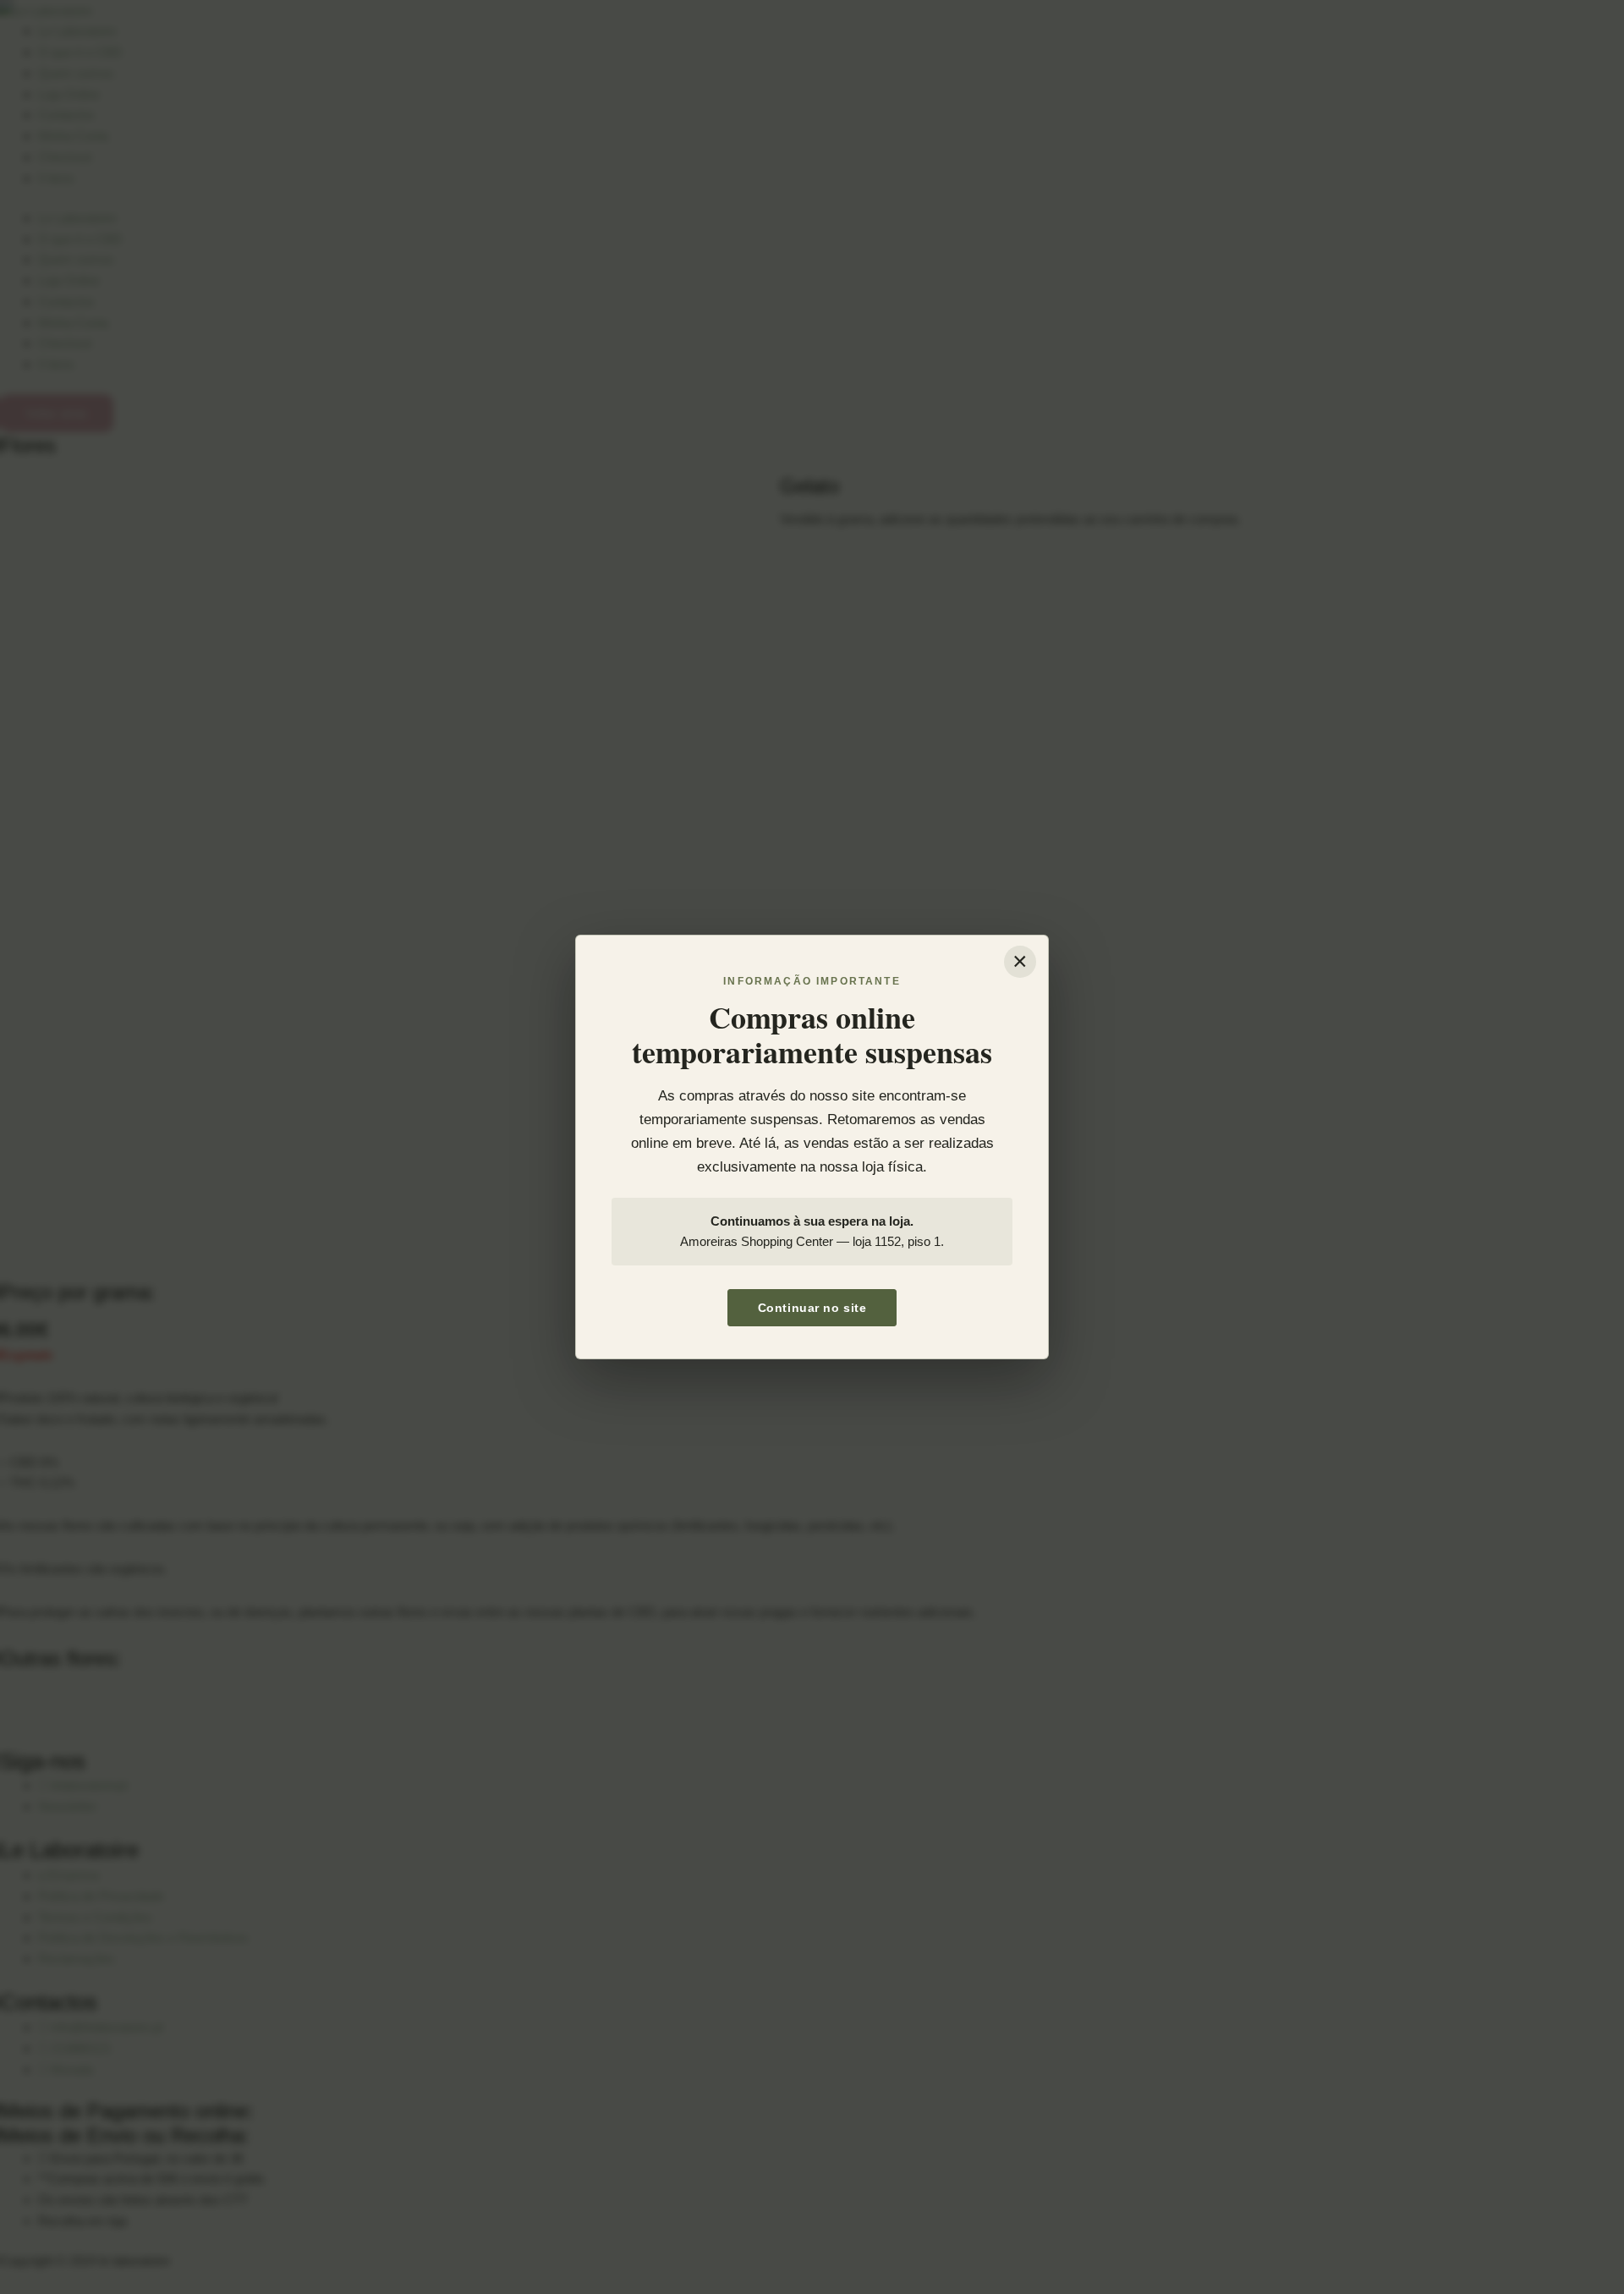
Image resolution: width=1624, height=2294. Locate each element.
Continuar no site (812, 1308)
